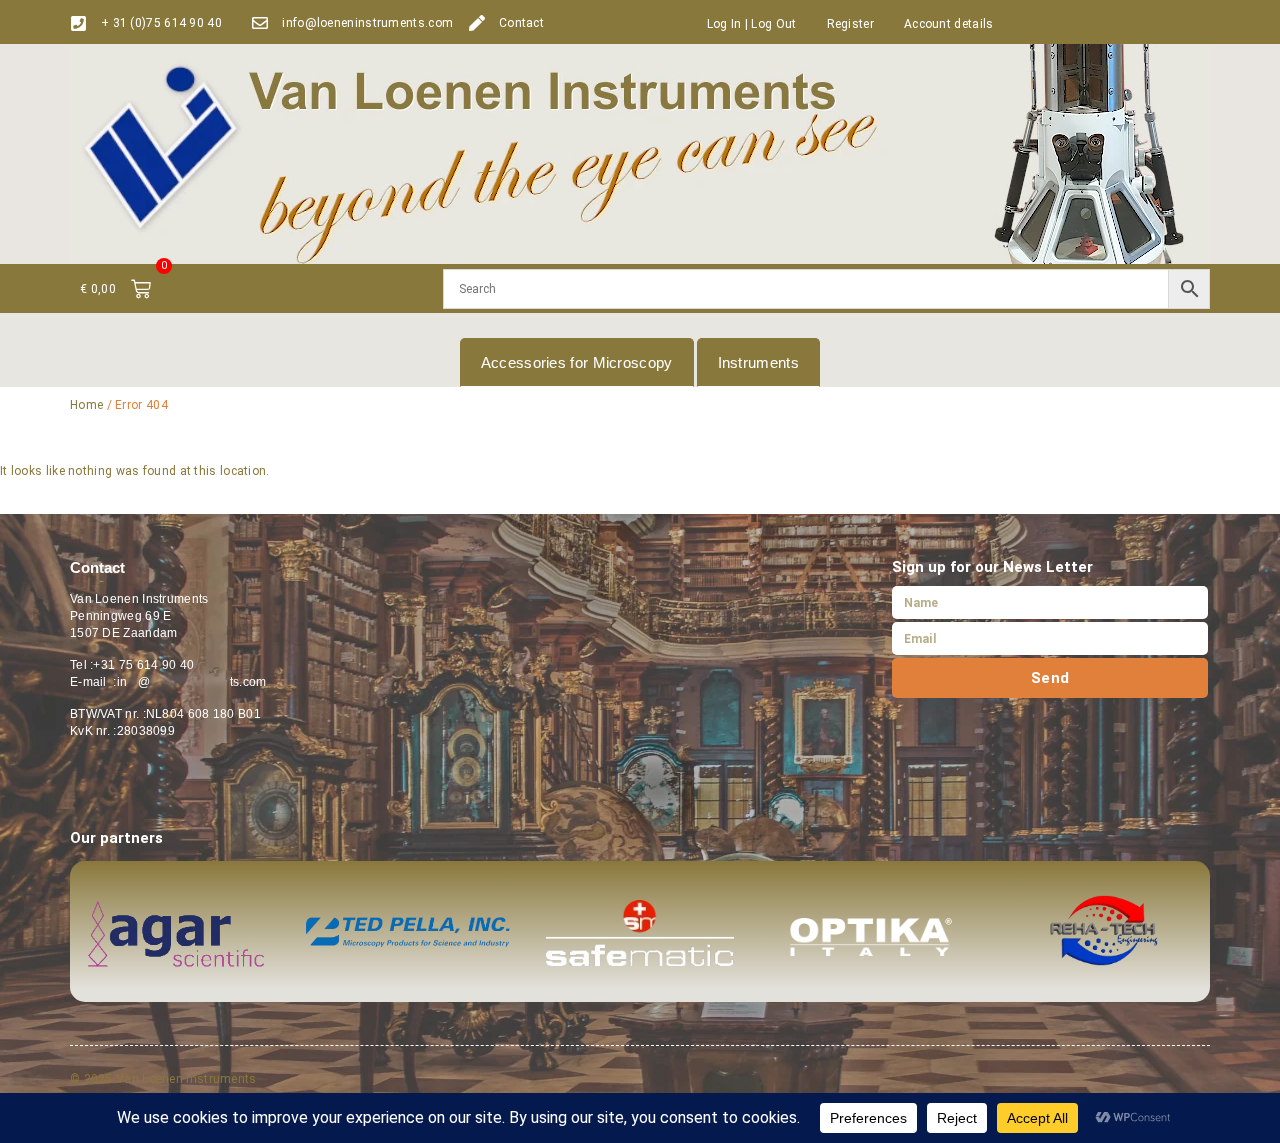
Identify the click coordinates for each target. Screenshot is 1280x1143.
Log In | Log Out (752, 24)
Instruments (758, 362)
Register (850, 24)
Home (86, 405)
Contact (521, 23)
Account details (949, 24)
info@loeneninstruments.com (367, 23)
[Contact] (477, 23)
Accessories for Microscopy (577, 362)
